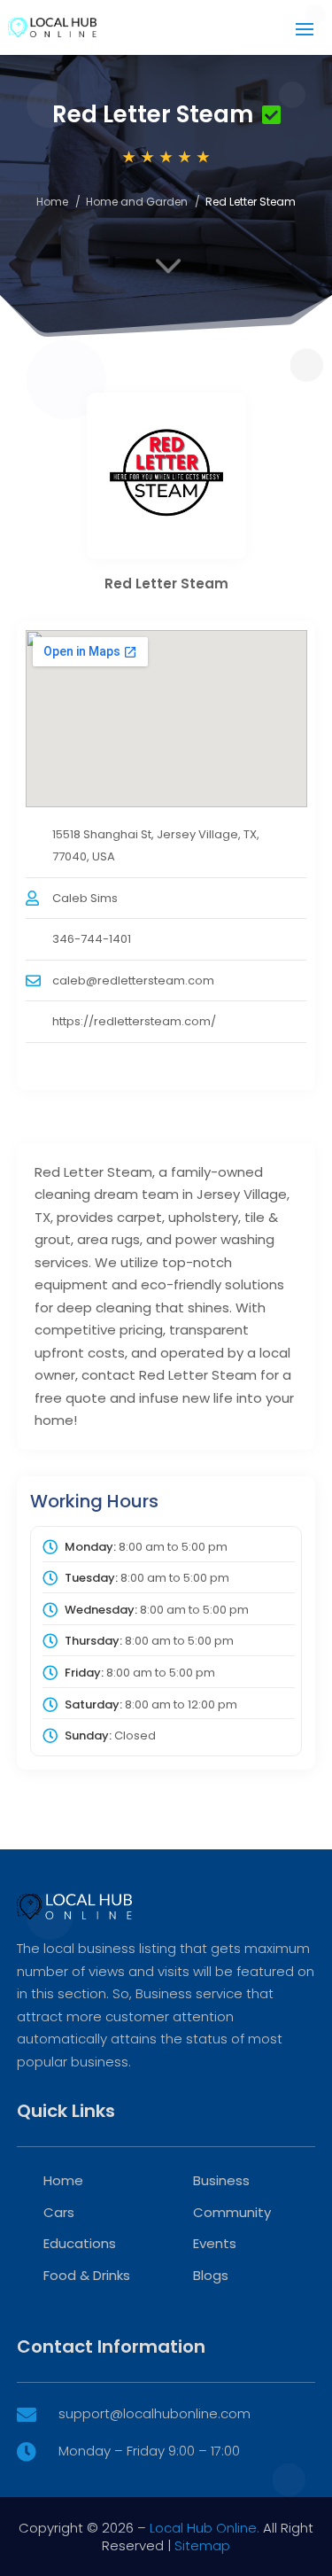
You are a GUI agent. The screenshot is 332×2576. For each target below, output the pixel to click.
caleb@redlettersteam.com (133, 981)
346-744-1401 (92, 939)
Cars (59, 2212)
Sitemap (202, 2545)
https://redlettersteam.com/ (134, 1021)
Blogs (211, 2275)
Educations (80, 2243)
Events (215, 2243)
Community (232, 2212)
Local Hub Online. (205, 2528)
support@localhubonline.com (154, 2413)
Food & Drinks (87, 2275)
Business (221, 2180)
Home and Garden (137, 202)
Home (52, 202)
